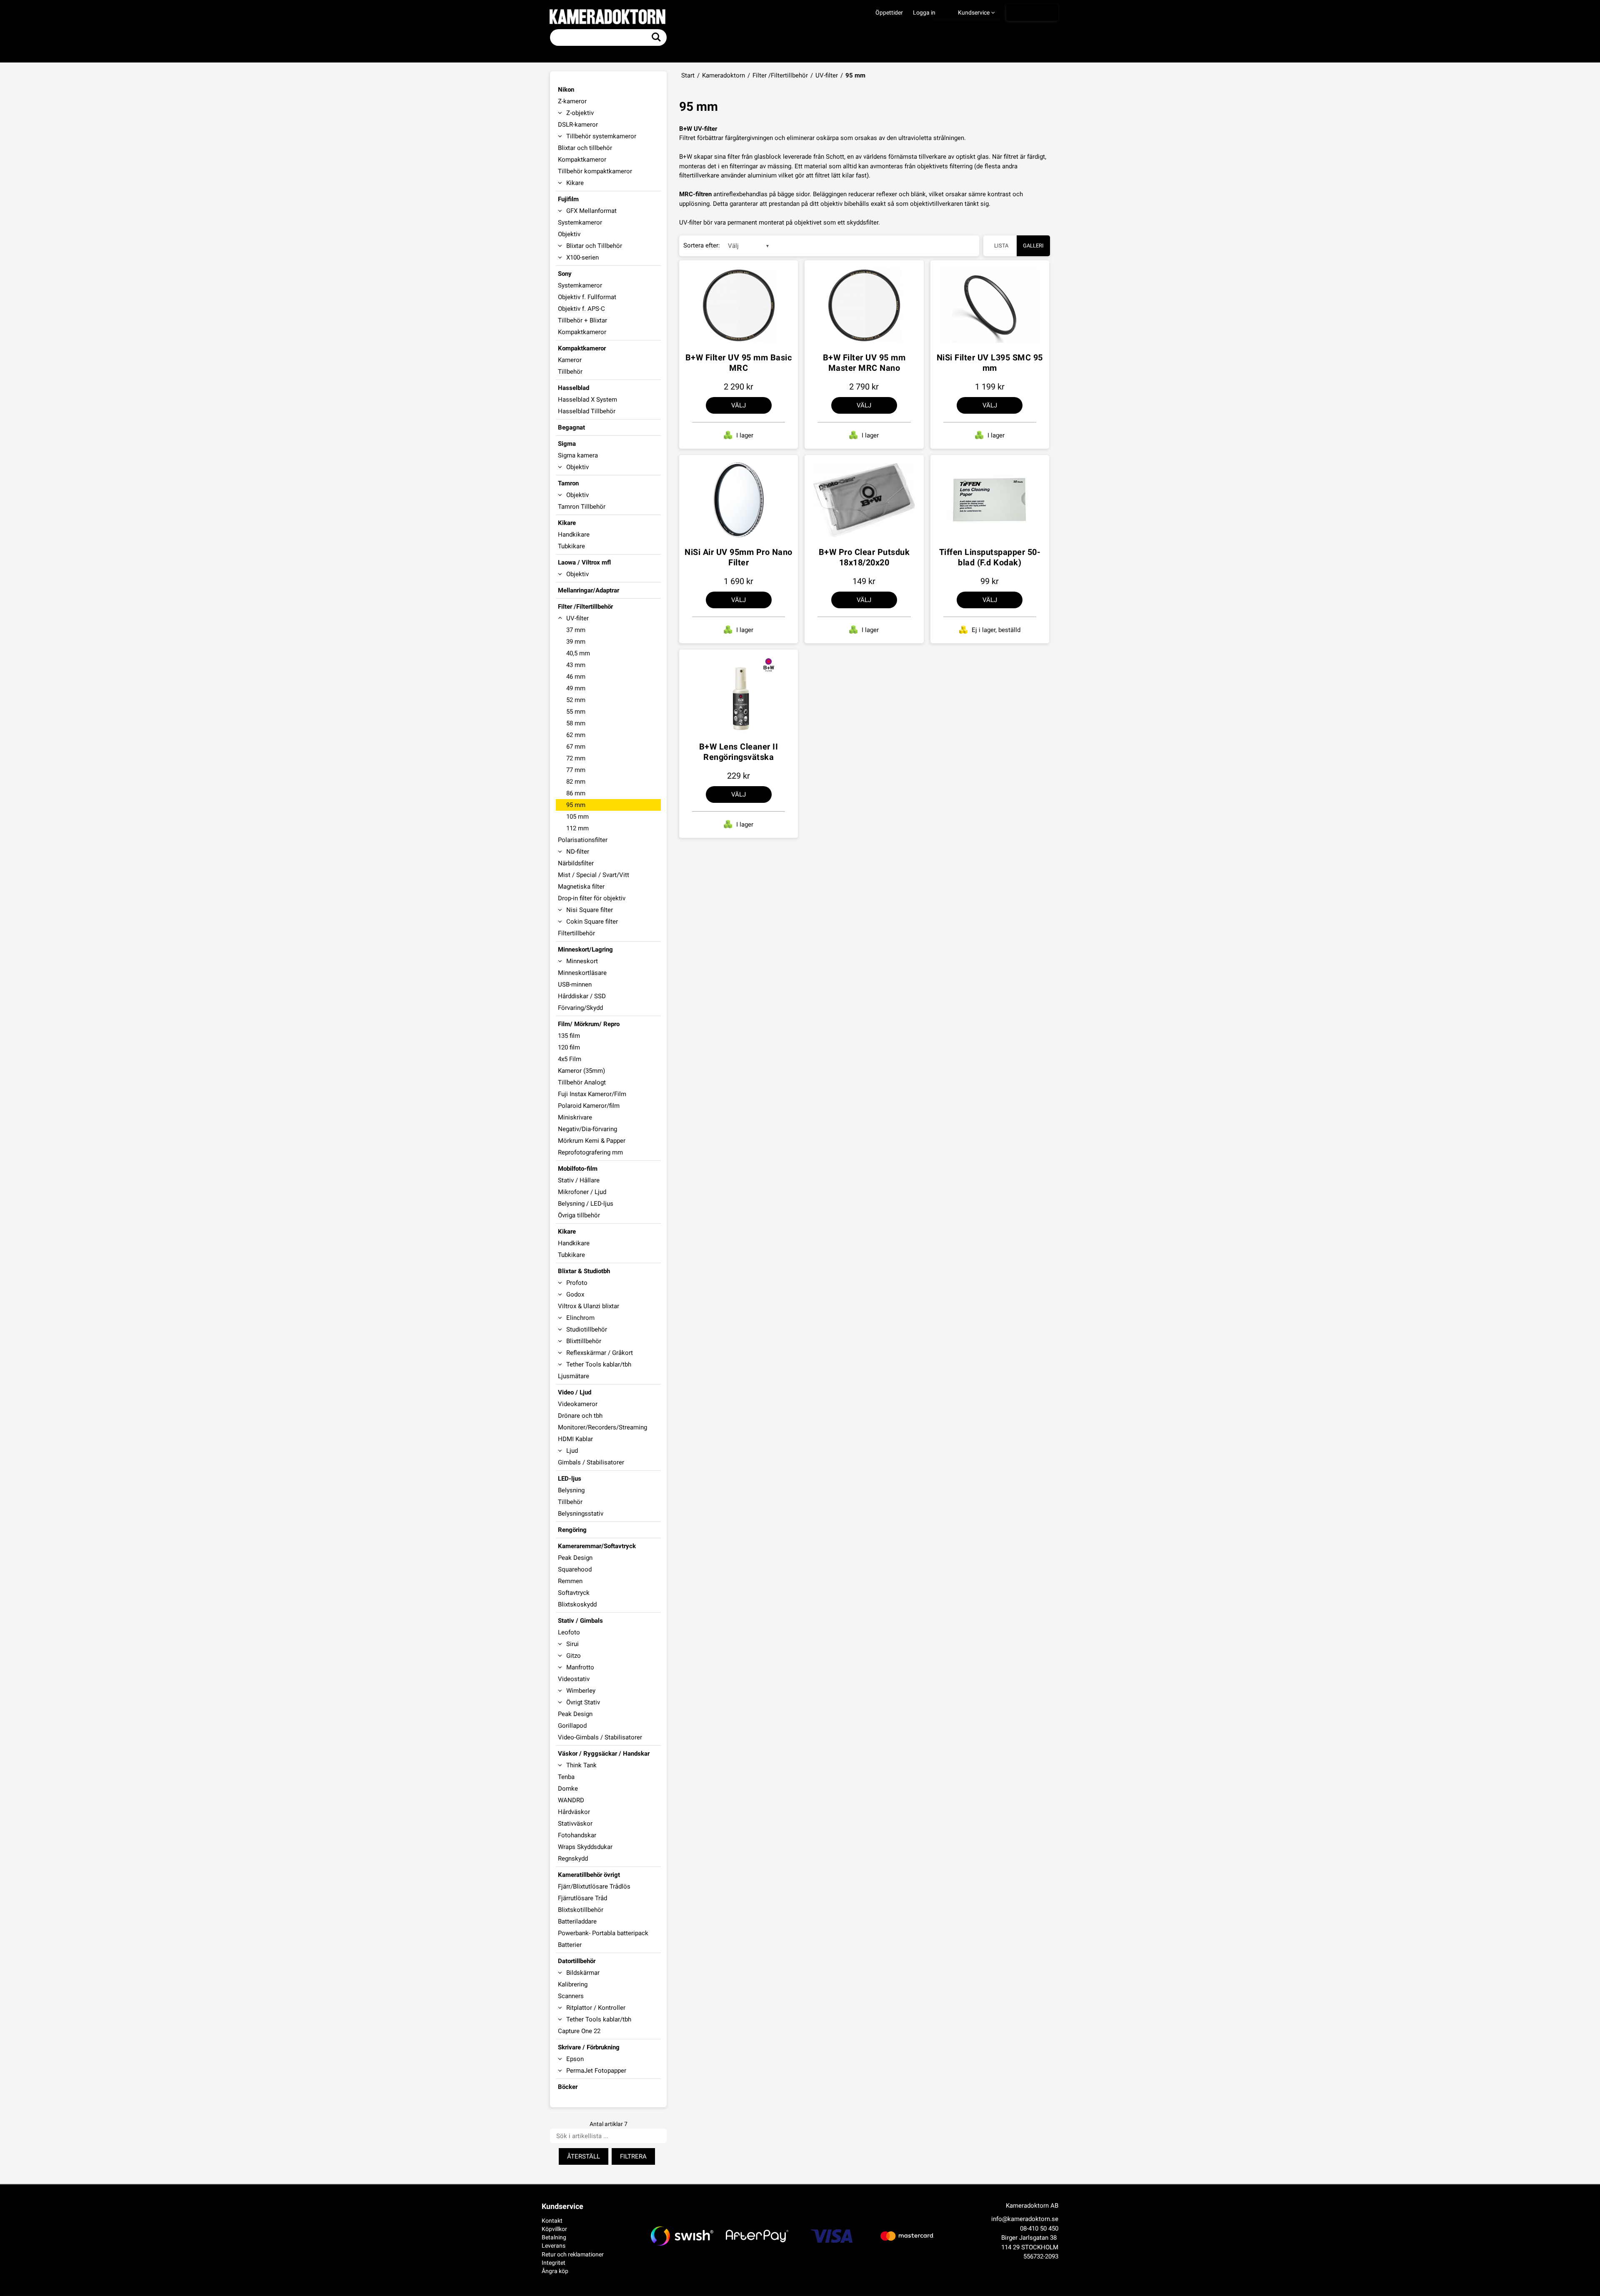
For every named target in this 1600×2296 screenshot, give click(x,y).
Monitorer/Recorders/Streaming (602, 1427)
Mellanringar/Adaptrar (589, 590)
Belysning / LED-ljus (586, 1204)
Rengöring (572, 1530)
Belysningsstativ (581, 1514)
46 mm (576, 677)
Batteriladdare (577, 1921)
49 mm (576, 688)
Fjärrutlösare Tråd (582, 1898)
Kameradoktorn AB (1032, 2206)
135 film (569, 1036)
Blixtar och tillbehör (585, 148)
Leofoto (569, 1632)
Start (688, 75)
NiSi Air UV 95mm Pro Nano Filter (739, 557)
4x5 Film (570, 1059)
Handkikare (574, 535)
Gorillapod (572, 1726)
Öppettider (889, 12)
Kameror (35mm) (581, 1071)
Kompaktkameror (582, 160)
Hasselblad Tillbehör (587, 411)
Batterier (570, 1945)
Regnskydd (573, 1859)
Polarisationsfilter (583, 840)
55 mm (576, 712)
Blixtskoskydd (577, 1604)
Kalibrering (573, 1984)
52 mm (576, 700)
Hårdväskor (574, 1812)
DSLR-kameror (578, 125)
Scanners (571, 1996)
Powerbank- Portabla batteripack (603, 1933)
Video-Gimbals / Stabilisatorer (600, 1737)
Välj (739, 405)
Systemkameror (580, 222)
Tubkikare (571, 546)
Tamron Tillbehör (582, 507)
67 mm (576, 747)
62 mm (576, 735)
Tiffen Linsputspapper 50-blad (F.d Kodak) (990, 557)
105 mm (577, 817)
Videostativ (574, 1679)
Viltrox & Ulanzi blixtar (589, 1306)
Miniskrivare (575, 1117)
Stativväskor (575, 1824)
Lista (1001, 246)
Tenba (566, 1777)
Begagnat (571, 427)
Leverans (554, 2246)
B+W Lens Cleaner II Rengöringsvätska (739, 752)
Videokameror (578, 1404)
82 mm (576, 782)
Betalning (554, 2237)
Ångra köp (555, 2271)
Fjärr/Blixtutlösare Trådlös (594, 1886)
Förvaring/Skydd (580, 1008)
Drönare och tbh (580, 1416)
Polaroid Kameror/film (589, 1106)
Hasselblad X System (587, 400)
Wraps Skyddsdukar (585, 1847)
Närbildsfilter (576, 863)
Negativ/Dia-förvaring (587, 1129)
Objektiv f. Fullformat (587, 297)
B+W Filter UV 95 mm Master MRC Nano (864, 363)
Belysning (571, 1490)
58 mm (576, 723)
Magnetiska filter (581, 887)
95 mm (576, 805)
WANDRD (571, 1800)
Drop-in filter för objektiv (592, 898)
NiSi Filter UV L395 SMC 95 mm (990, 363)
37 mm (576, 630)
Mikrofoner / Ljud (582, 1192)
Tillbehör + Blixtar (582, 320)
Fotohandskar (577, 1835)
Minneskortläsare (582, 973)
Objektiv (569, 234)
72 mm (576, 758)
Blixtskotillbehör (581, 1910)
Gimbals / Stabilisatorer (591, 1462)
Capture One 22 (579, 2031)
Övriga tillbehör (579, 1215)
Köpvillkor (554, 2229)
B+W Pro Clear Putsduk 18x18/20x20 (864, 557)
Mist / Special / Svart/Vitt (594, 875)
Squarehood (575, 1569)
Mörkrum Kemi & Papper (592, 1141)
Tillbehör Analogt (582, 1082)
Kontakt (552, 2221)
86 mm (576, 793)
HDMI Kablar (575, 1439)
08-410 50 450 (1039, 2229)
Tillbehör (570, 372)
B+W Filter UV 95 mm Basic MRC (739, 363)
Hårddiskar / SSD (582, 996)
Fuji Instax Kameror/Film (592, 1094)
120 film (569, 1047)
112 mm (577, 828)
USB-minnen (575, 984)
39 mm (576, 642)
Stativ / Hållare (579, 1180)
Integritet (554, 2263)
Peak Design (575, 1558)
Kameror (570, 360)
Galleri (1033, 246)
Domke (568, 1789)
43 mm (576, 665)
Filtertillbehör (576, 933)
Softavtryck (574, 1593)
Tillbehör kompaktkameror (595, 171)
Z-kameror (572, 101)
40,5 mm (578, 653)
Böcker (568, 2087)
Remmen (570, 1581)
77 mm (576, 770)
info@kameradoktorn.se (1025, 2219)
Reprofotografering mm (590, 1152)
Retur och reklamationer (573, 2254)
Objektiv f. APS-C (581, 309)
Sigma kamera (578, 455)
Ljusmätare (574, 1376)
